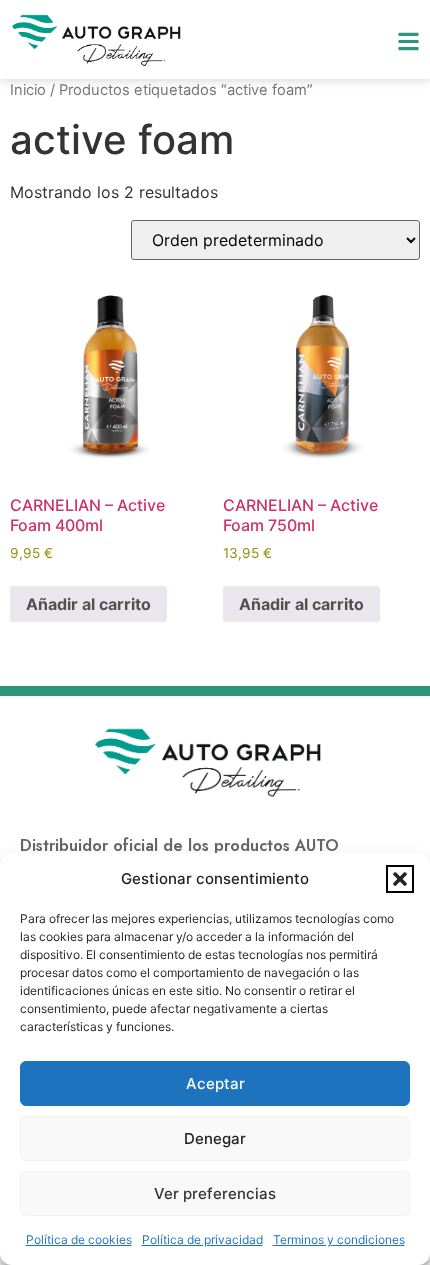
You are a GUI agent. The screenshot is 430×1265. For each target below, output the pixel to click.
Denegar (215, 1138)
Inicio (28, 90)
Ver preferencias (215, 1193)
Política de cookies (79, 1239)
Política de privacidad (202, 1239)
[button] (400, 879)
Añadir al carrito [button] (88, 604)
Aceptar (215, 1083)
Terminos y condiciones (339, 1239)
